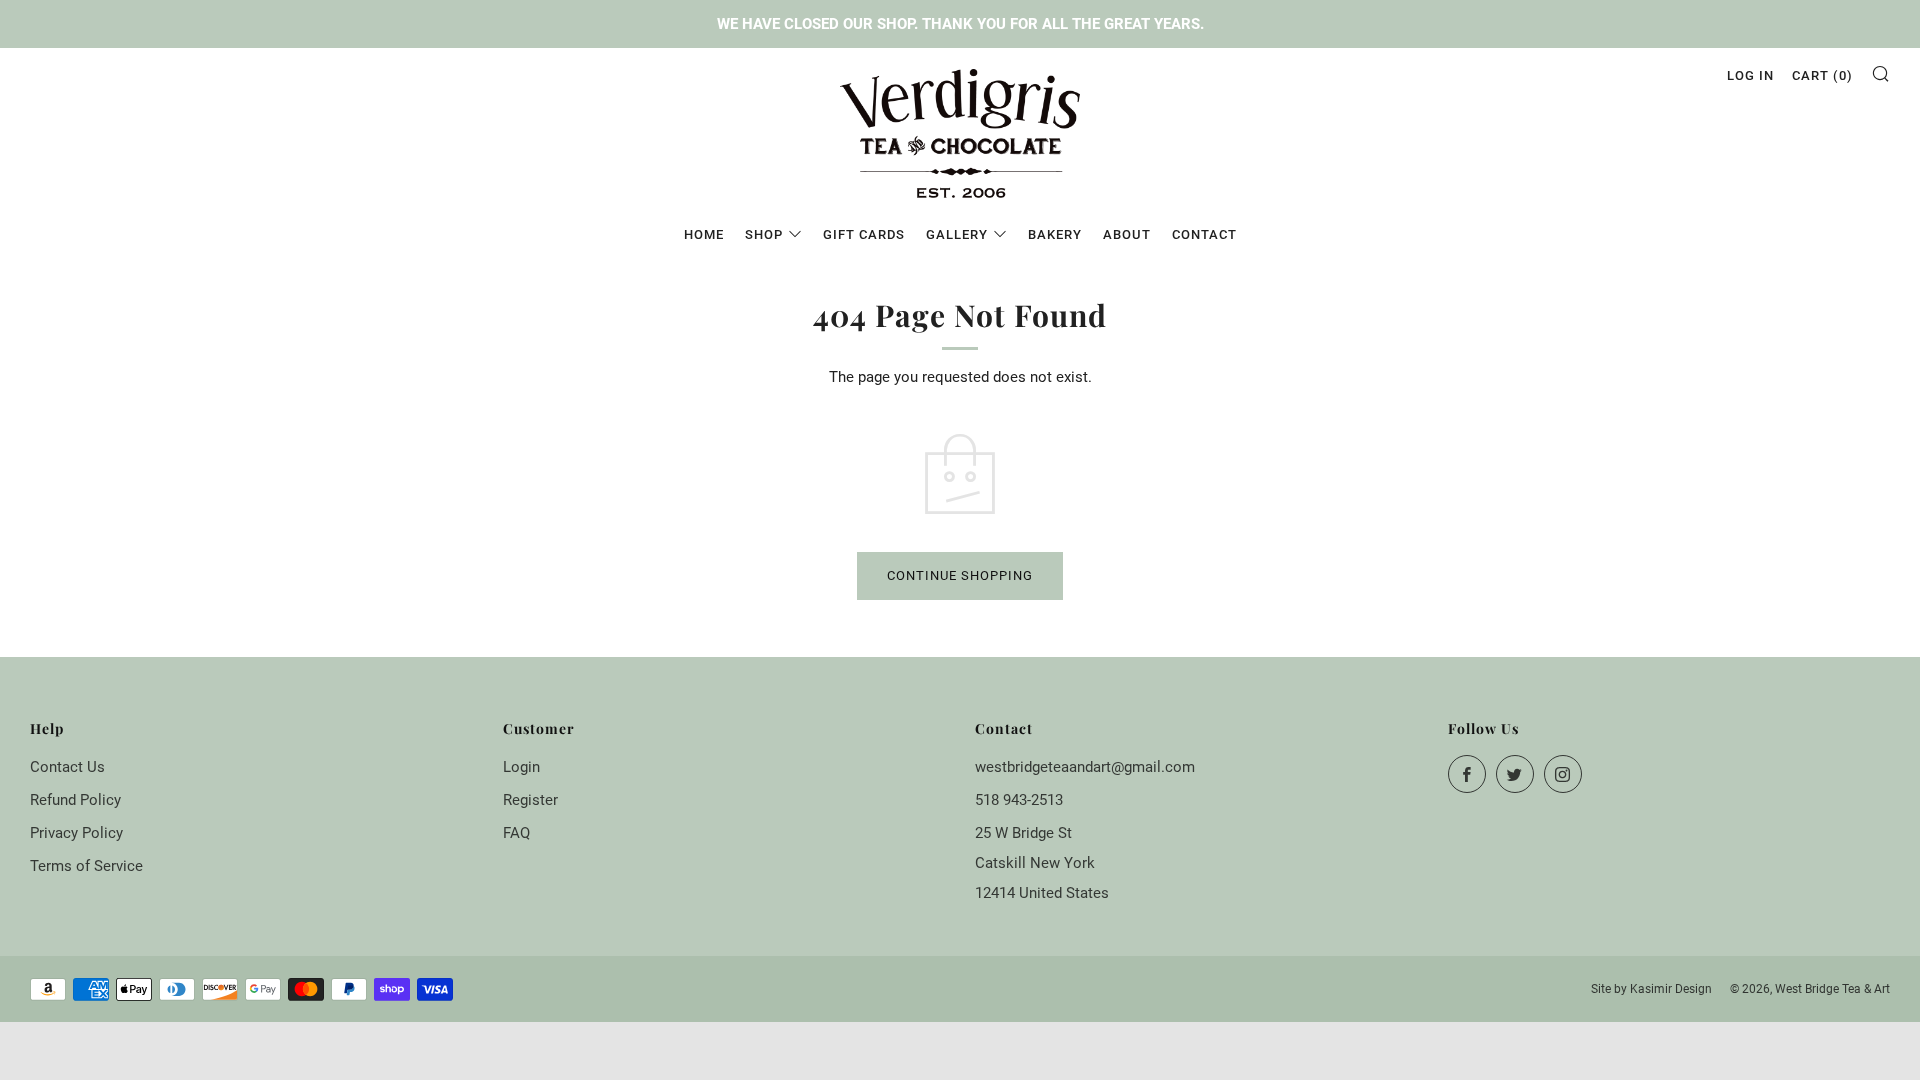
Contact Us (67, 767)
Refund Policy (75, 800)
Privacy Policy (76, 833)
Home (704, 234)
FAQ (516, 833)
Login (521, 767)
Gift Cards (864, 234)
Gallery (957, 234)
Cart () (1822, 75)
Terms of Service (86, 866)
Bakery (1055, 234)
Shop (764, 234)
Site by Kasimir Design (1651, 989)
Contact (1204, 234)
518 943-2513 (1019, 800)
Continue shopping (960, 575)
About (1127, 234)
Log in (1750, 75)
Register (530, 800)
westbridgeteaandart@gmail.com (1085, 767)
